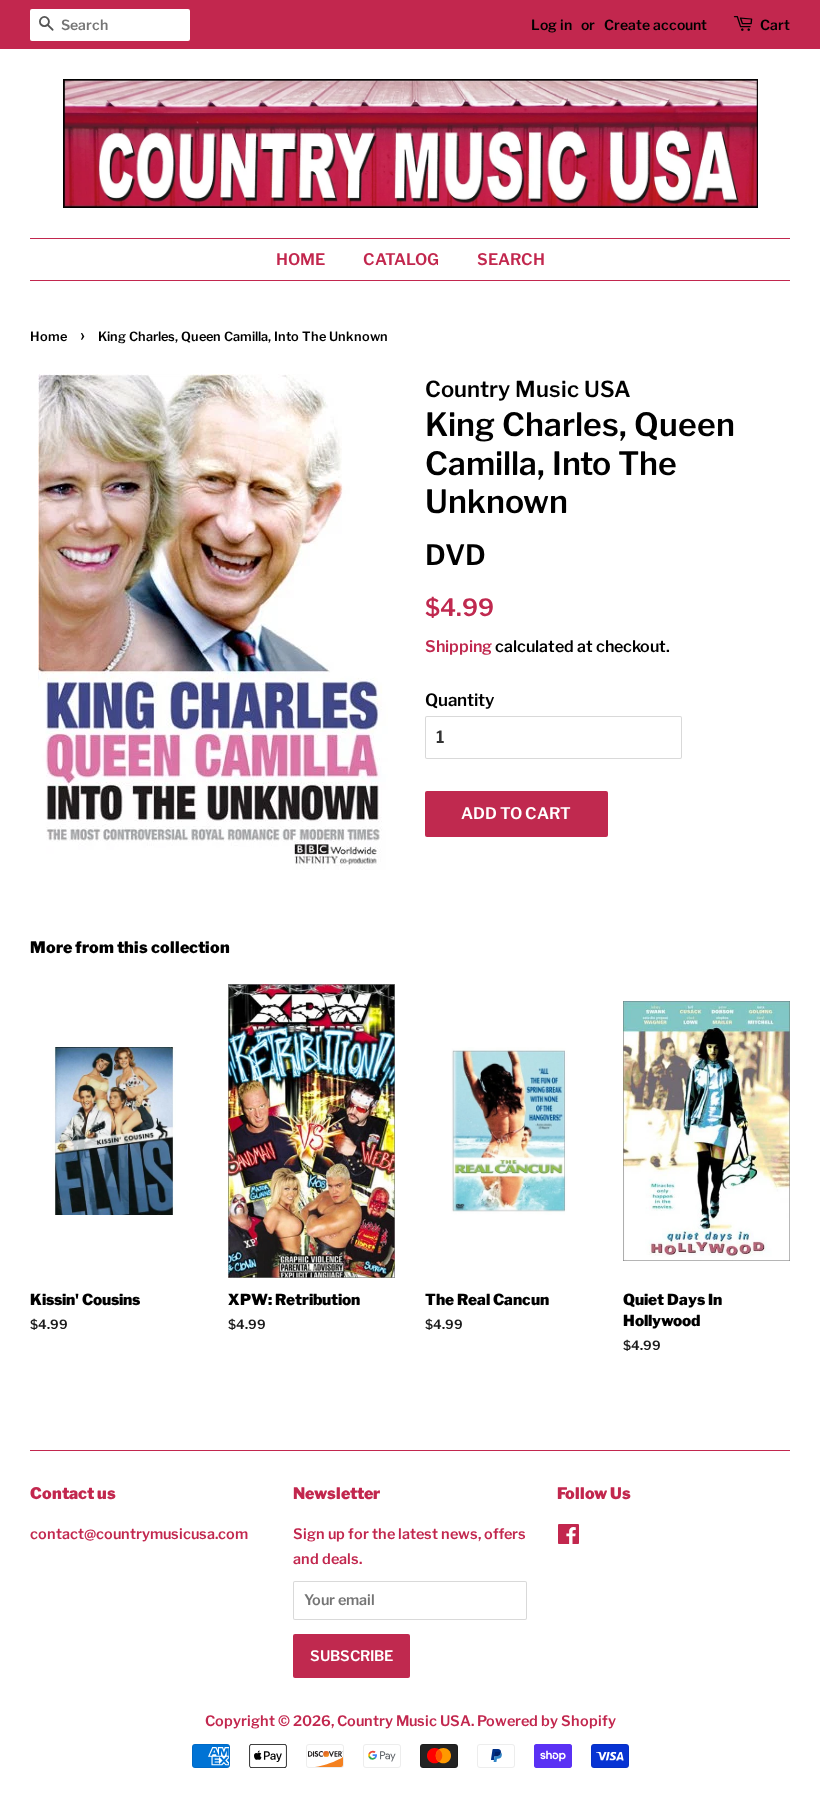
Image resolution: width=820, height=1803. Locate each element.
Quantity (459, 700)
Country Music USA (404, 1721)
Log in (551, 24)
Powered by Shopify (546, 1721)
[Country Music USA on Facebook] (568, 1538)
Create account (655, 24)
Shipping (458, 646)
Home (300, 259)
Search (511, 259)
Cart (775, 24)
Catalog (401, 259)
